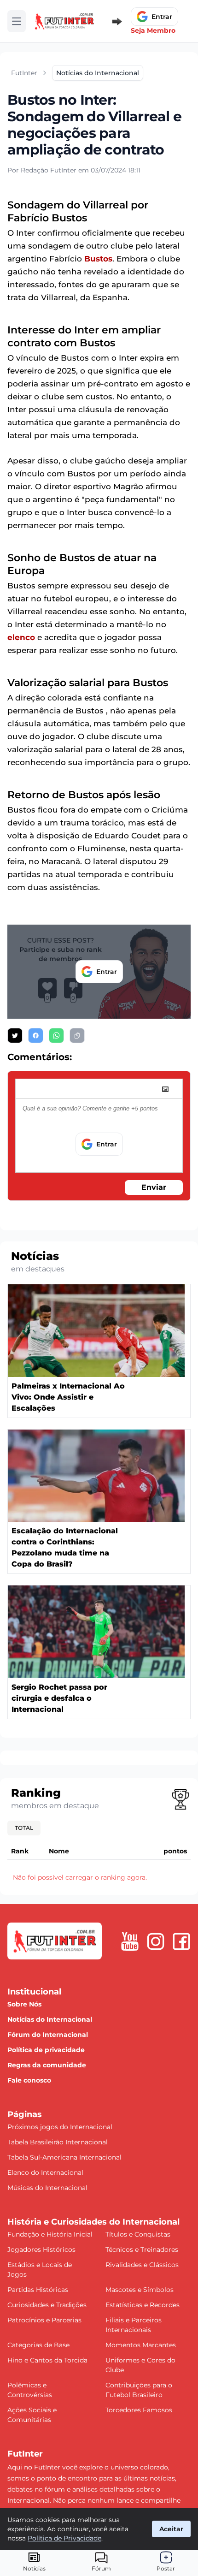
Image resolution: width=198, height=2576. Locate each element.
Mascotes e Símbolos (140, 2290)
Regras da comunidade (47, 2065)
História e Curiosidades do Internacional (93, 2222)
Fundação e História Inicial (50, 2234)
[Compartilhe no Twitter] (15, 1036)
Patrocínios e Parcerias (44, 2320)
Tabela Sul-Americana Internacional (64, 2157)
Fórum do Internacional (48, 2035)
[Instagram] (156, 1941)
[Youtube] (130, 1941)
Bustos (98, 259)
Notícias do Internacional (50, 2019)
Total (24, 1828)
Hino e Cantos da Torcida (47, 2360)
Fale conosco (29, 2080)
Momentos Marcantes (141, 2345)
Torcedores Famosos (139, 2410)
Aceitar (171, 2529)
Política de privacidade (46, 2050)
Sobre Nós (24, 2004)
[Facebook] (181, 1941)
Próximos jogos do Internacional (60, 2127)
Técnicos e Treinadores (142, 2250)
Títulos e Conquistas (138, 2234)
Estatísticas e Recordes (143, 2305)
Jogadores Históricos (41, 2250)
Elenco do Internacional (45, 2172)
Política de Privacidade (64, 2538)
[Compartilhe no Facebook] (36, 1036)
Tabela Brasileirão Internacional (58, 2142)
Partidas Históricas (38, 2290)
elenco (21, 637)
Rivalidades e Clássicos (142, 2265)
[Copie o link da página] (77, 1036)
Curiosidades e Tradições (47, 2305)
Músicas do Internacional (47, 2188)
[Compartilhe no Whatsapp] (56, 1036)
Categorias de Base (38, 2345)
